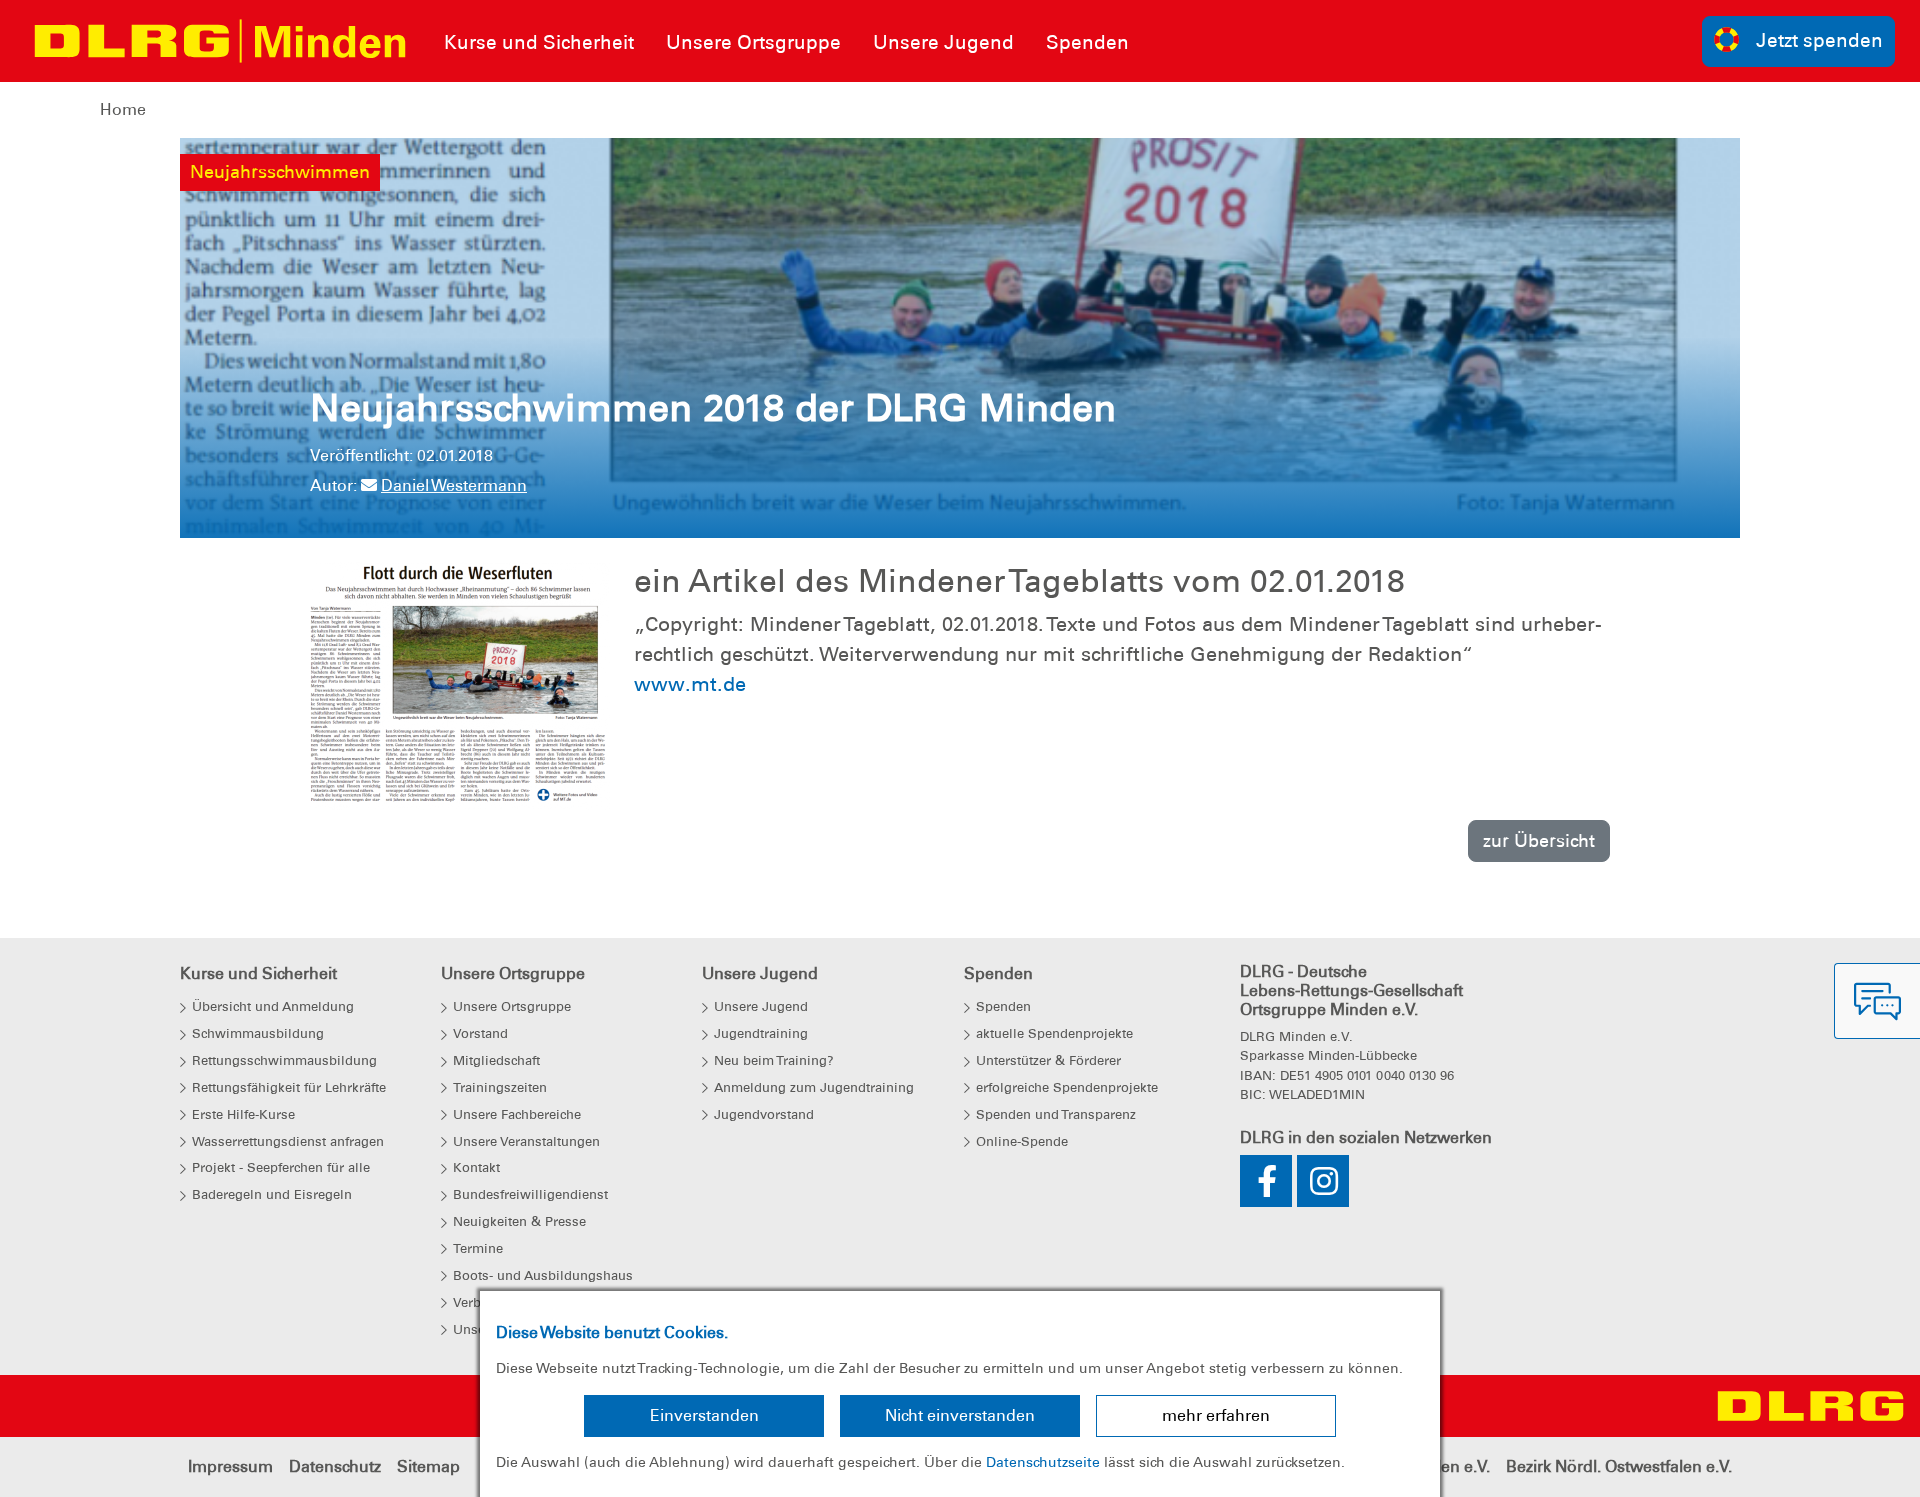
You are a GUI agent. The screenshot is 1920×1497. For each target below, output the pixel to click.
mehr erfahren (1216, 1415)
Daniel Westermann (454, 485)
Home (123, 109)
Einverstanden (704, 1415)
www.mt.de (690, 684)
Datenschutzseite (1043, 1462)
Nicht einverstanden (960, 1415)
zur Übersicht (1539, 840)
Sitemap (428, 1466)
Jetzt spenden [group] (1819, 40)
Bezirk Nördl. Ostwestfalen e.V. (1619, 1466)
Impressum (230, 1466)
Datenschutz (335, 1466)
